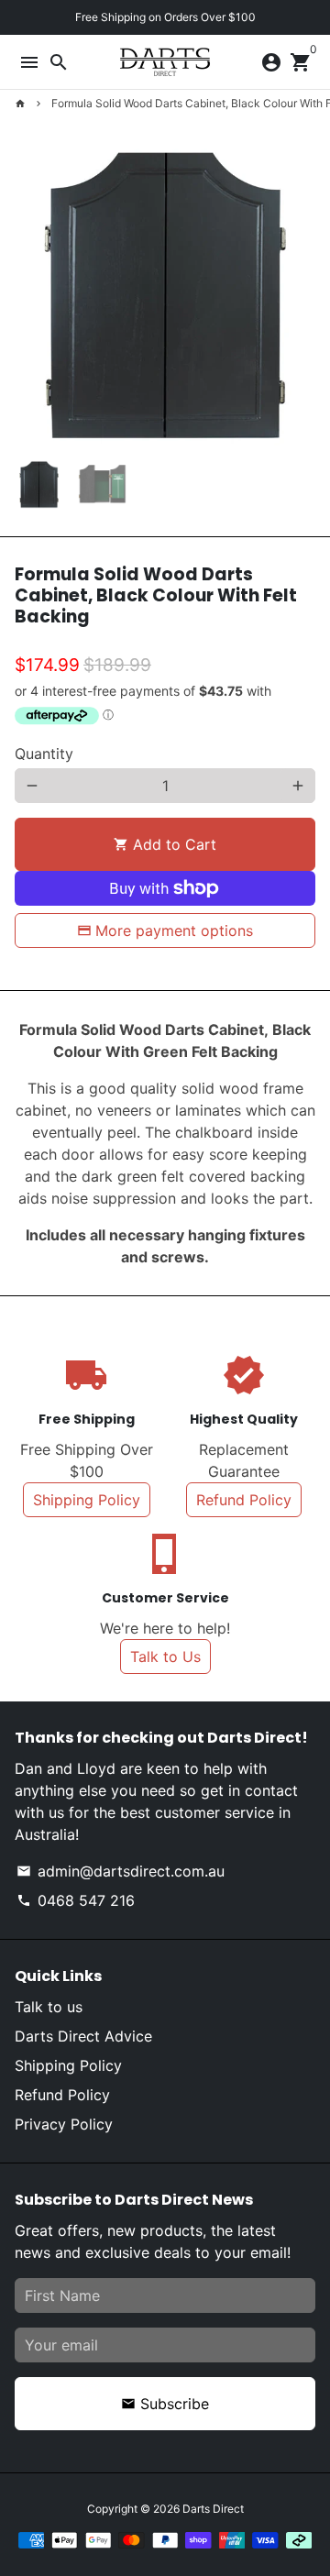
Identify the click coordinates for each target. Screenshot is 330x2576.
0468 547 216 (76, 1900)
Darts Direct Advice (83, 2036)
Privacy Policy (64, 2124)
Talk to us (49, 2007)
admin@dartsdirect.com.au (121, 1871)
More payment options (174, 930)
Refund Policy (244, 1500)
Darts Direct (213, 2509)
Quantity (44, 754)
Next (298, 295)
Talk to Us (165, 1657)
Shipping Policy (87, 1500)
